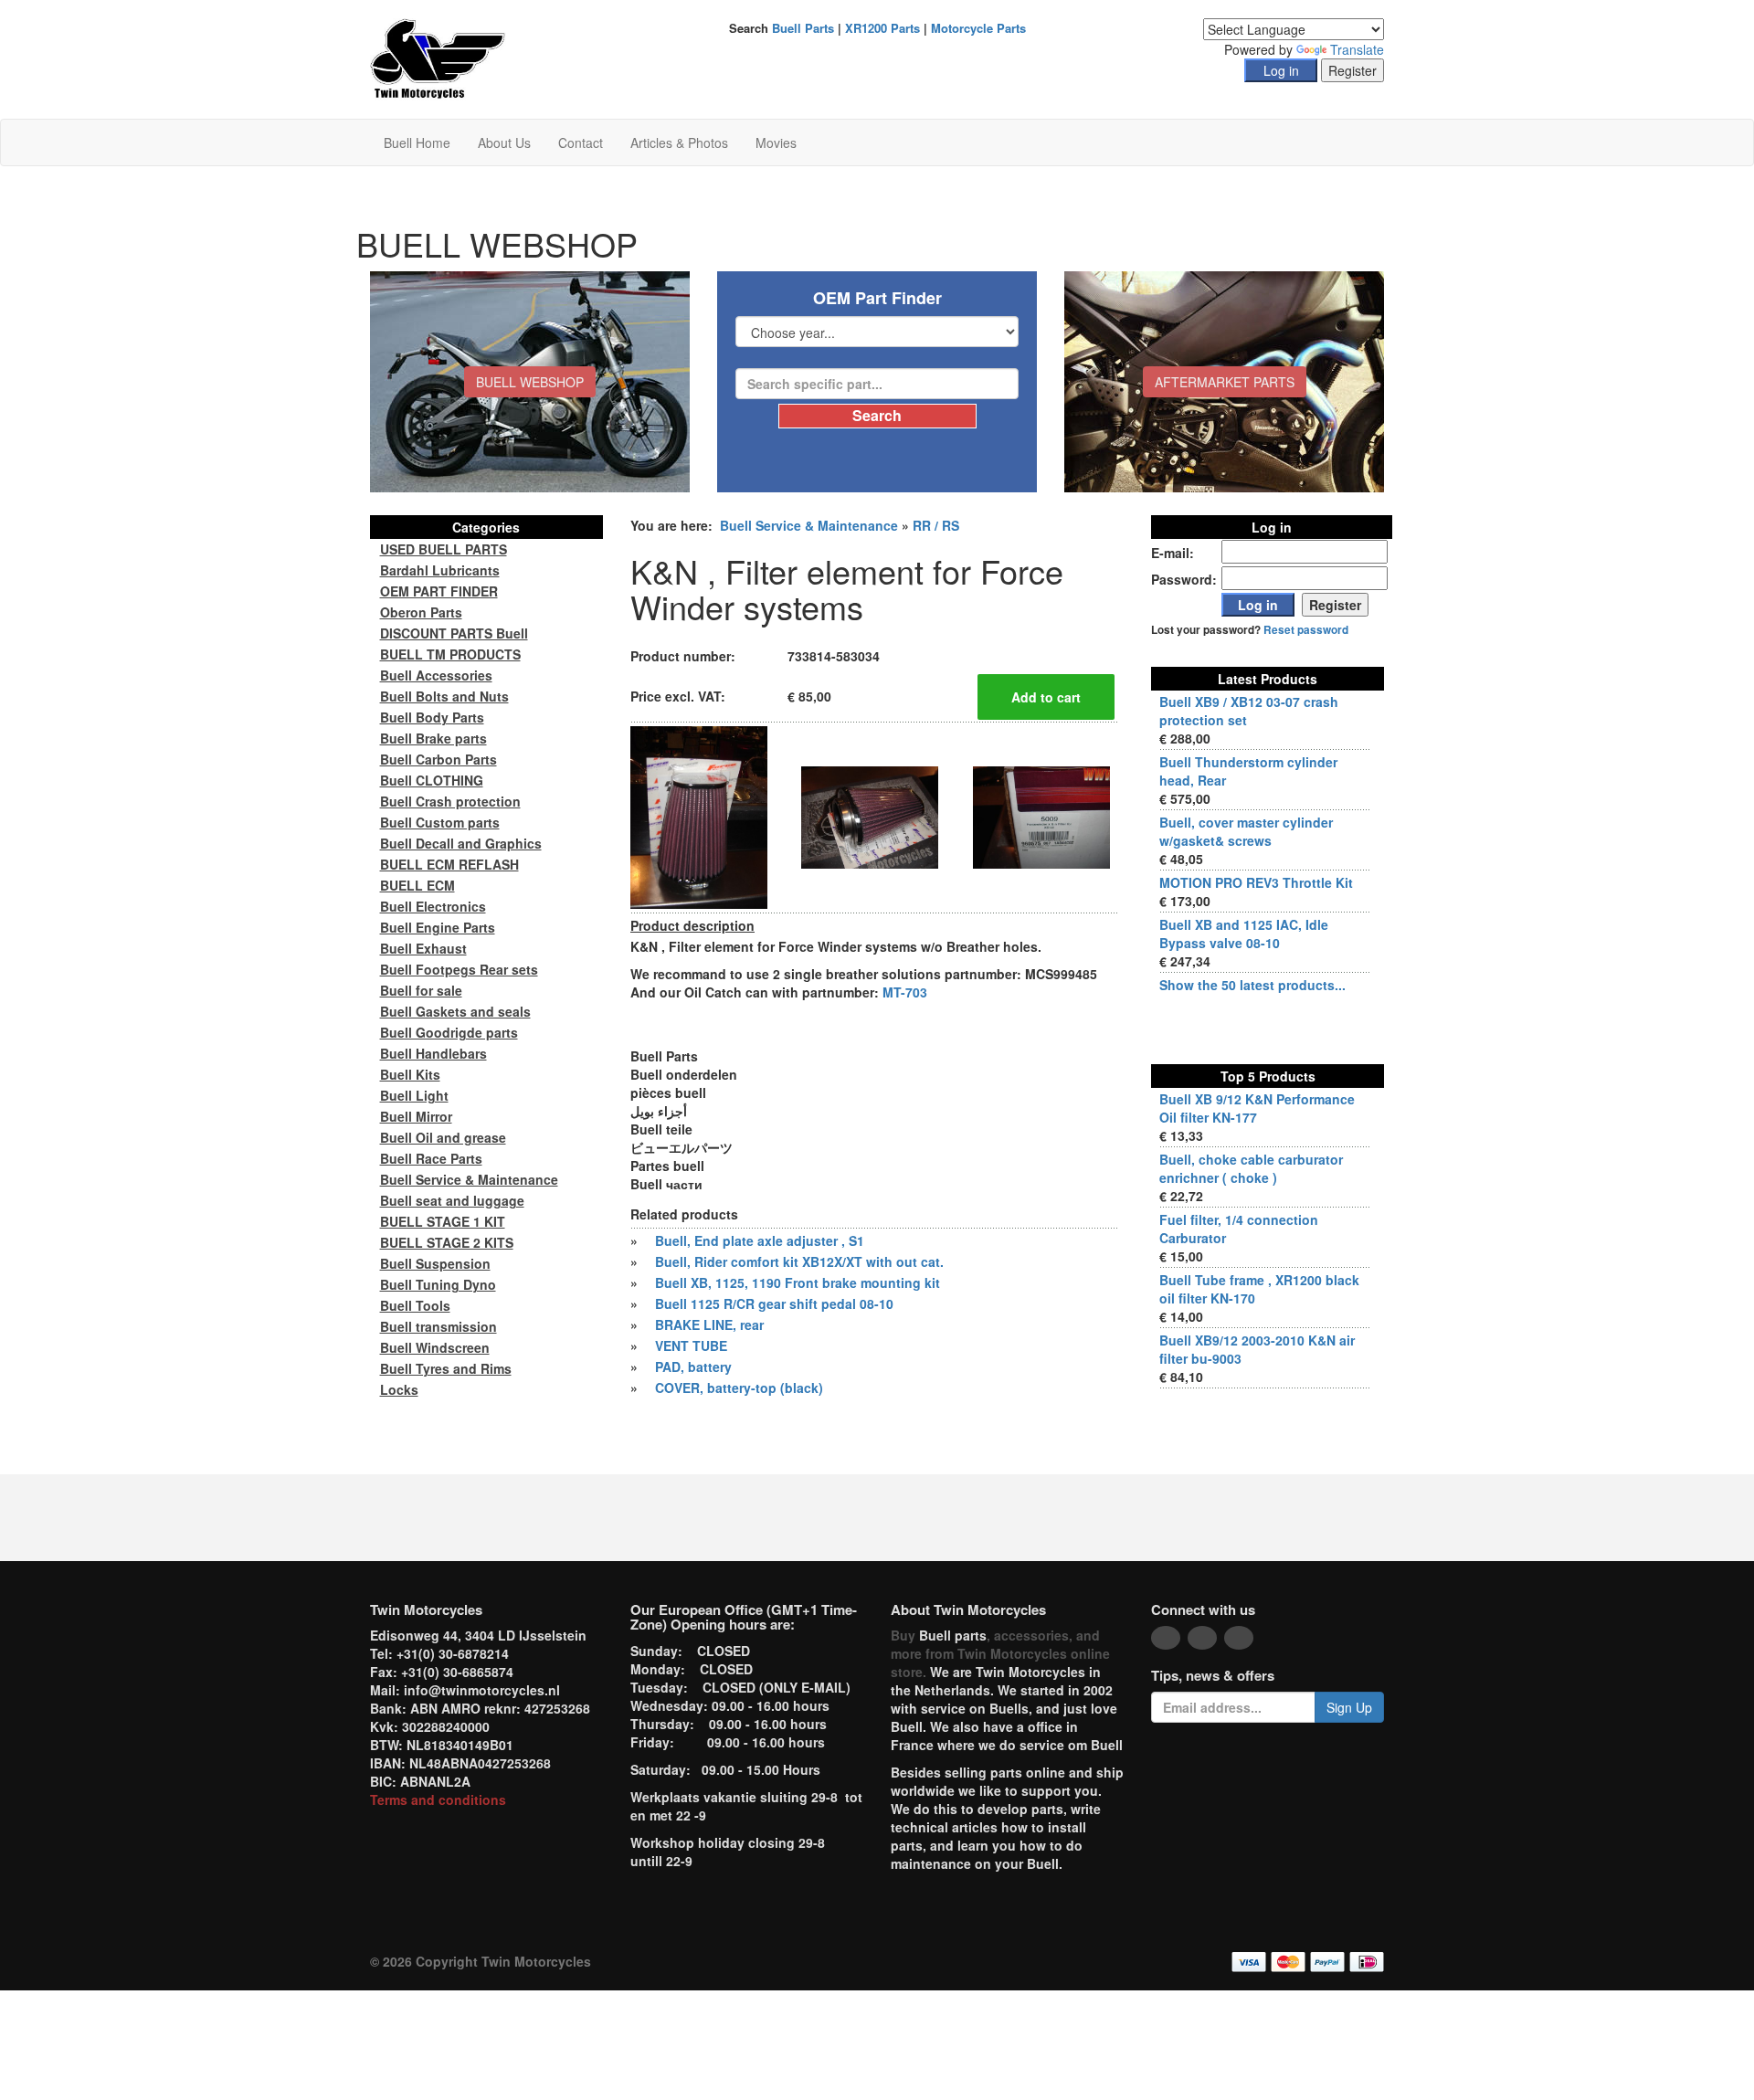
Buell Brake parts (433, 738)
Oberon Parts (421, 612)
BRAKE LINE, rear (709, 1324)
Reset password (1306, 630)
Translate (1357, 49)
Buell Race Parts (431, 1158)
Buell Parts (803, 28)
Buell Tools (415, 1305)
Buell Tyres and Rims (446, 1368)
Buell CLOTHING (432, 780)
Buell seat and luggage (452, 1200)
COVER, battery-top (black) (739, 1388)
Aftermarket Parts (1225, 382)
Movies (776, 142)
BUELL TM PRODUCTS (450, 654)
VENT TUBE (691, 1345)
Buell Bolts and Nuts (444, 696)
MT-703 (905, 992)
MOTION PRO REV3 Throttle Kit (1256, 882)
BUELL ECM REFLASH (449, 864)
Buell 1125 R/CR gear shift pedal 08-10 (774, 1303)
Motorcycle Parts (978, 28)
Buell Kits (410, 1074)
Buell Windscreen (435, 1347)
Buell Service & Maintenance (809, 525)
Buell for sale (421, 990)
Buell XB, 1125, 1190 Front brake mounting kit (798, 1282)
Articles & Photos (679, 142)
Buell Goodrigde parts (449, 1032)
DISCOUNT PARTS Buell (454, 633)
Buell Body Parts (432, 717)
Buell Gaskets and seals (455, 1011)
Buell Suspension (435, 1263)
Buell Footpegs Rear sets (459, 969)
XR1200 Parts (882, 28)
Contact (581, 142)
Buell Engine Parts (438, 927)
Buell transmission (438, 1326)
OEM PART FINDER (439, 591)
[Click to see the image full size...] (699, 816)
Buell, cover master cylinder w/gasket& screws (1246, 831)
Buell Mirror (416, 1116)
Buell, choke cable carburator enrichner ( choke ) (1251, 1168)
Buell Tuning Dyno (438, 1284)
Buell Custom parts (440, 822)
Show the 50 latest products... (1252, 985)
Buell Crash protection (450, 801)
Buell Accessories (436, 675)
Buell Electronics (433, 906)
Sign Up (1349, 1707)
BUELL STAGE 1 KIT (443, 1221)
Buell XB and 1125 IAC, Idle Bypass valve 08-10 (1244, 934)
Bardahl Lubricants (440, 570)
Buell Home (417, 142)
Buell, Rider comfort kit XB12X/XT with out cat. (799, 1261)
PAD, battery (693, 1367)
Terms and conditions (438, 1799)
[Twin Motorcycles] (438, 58)
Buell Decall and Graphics (461, 843)
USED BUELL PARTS (444, 549)
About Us (504, 142)
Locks (399, 1389)
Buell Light (414, 1095)
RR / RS (936, 525)
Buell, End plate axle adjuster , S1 (760, 1240)
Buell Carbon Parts (438, 759)
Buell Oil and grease (443, 1137)
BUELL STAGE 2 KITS (447, 1242)
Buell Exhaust (423, 948)
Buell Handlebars (433, 1053)
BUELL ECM (417, 885)
